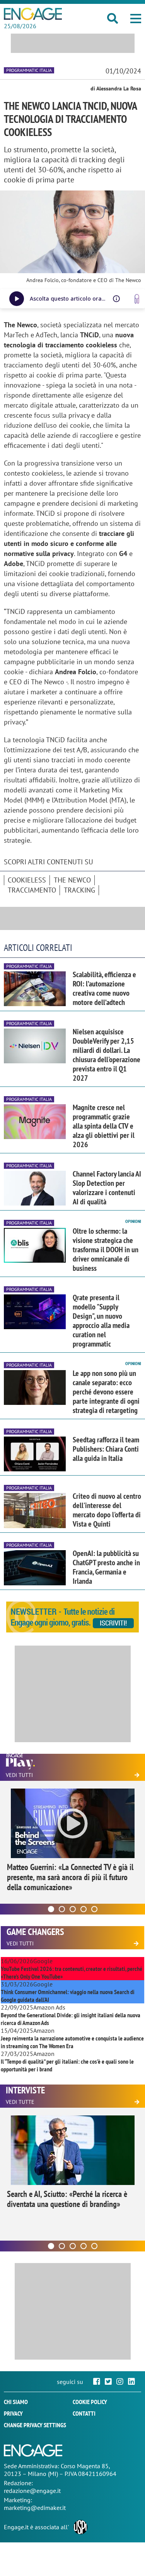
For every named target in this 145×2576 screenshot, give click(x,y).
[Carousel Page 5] (94, 1909)
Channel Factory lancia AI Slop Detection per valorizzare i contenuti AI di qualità (107, 1188)
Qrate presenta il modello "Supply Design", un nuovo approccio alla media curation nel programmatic (101, 1321)
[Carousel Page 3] (73, 1909)
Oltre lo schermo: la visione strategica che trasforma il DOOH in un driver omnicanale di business (106, 1250)
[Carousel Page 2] (62, 1909)
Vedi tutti (19, 1775)
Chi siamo (16, 2402)
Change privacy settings (35, 2425)
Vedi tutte (20, 2102)
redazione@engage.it (32, 2491)
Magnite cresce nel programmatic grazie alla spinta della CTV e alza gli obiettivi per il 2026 (104, 1126)
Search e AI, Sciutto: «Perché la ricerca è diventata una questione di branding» (67, 2199)
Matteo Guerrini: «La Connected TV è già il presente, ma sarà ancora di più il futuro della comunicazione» (70, 1877)
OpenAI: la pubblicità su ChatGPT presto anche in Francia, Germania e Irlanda (106, 1567)
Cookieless (27, 880)
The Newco (72, 880)
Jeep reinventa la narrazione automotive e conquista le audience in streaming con (72, 2042)
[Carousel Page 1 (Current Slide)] (51, 1909)
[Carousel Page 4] (84, 1909)
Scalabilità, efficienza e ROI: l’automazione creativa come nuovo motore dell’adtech (104, 988)
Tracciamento (32, 890)
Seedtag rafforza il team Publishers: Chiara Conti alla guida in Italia (106, 1449)
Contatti (84, 2413)
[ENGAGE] (33, 14)
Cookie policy (90, 2402)
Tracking (79, 890)
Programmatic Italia (29, 70)
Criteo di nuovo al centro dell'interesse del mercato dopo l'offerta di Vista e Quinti (107, 1510)
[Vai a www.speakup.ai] (137, 299)
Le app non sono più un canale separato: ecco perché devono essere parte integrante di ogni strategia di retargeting (106, 1392)
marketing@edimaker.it (35, 2508)
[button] (136, 19)
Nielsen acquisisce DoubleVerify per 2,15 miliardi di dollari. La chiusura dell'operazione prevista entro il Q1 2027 (107, 1055)
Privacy (13, 2413)
